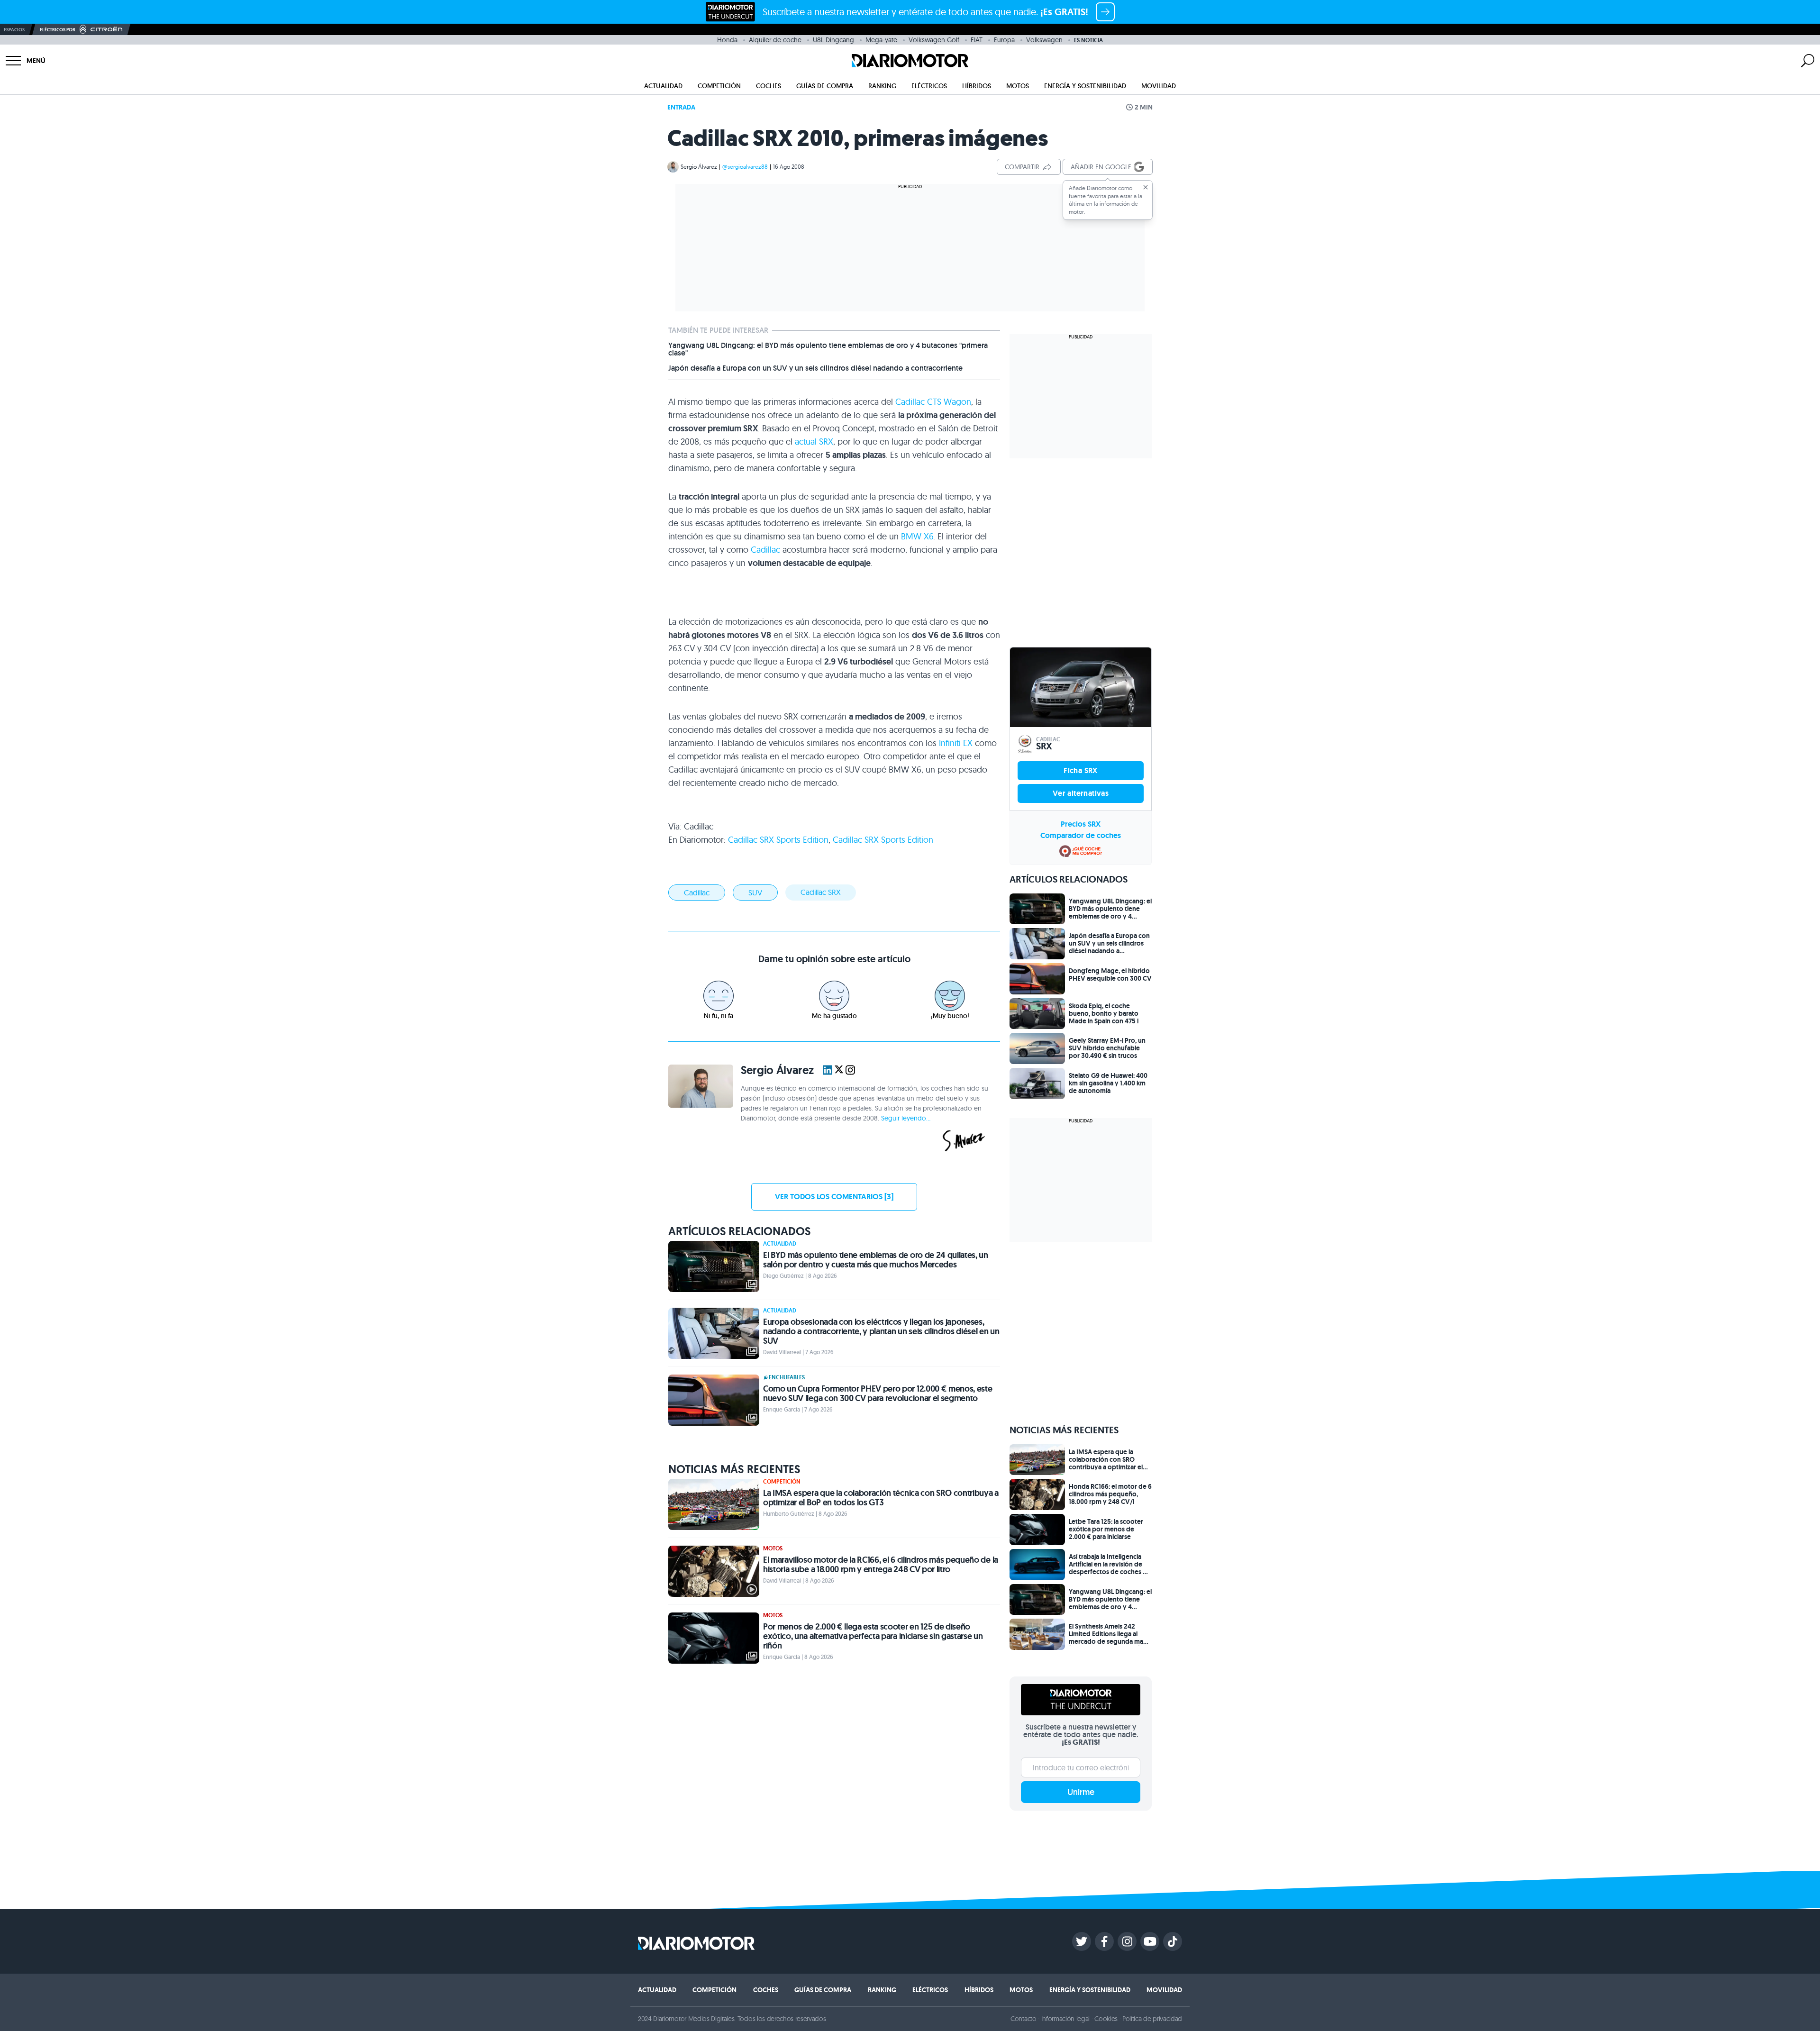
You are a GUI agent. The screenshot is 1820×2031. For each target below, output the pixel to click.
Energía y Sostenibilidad (1085, 86)
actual (814, 442)
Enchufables (787, 1377)
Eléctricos (929, 86)
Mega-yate (881, 40)
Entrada (681, 107)
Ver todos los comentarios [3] (834, 1197)
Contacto (1023, 2019)
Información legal (1066, 2019)
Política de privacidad (1152, 2019)
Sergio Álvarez (699, 167)
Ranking (882, 86)
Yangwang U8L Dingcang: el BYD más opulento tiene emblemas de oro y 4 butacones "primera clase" (828, 349)
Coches (769, 86)
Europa (1004, 40)
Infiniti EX (956, 743)
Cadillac (765, 550)
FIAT (977, 40)
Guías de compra (825, 86)
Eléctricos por (58, 30)
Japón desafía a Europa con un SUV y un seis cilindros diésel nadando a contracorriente (815, 368)
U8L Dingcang (833, 40)
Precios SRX (1081, 824)
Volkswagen (1044, 40)
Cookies (1106, 2019)
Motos (1018, 86)
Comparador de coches (1081, 835)
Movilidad (1159, 86)
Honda (727, 40)
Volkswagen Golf (934, 40)
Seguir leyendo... (906, 1118)
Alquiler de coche (775, 40)
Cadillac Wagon (933, 402)
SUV (755, 893)
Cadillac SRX (821, 892)
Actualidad (663, 86)
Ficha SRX (1081, 770)
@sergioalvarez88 (745, 167)
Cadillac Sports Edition (778, 840)
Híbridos (977, 86)
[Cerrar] (1146, 187)
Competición (719, 86)
